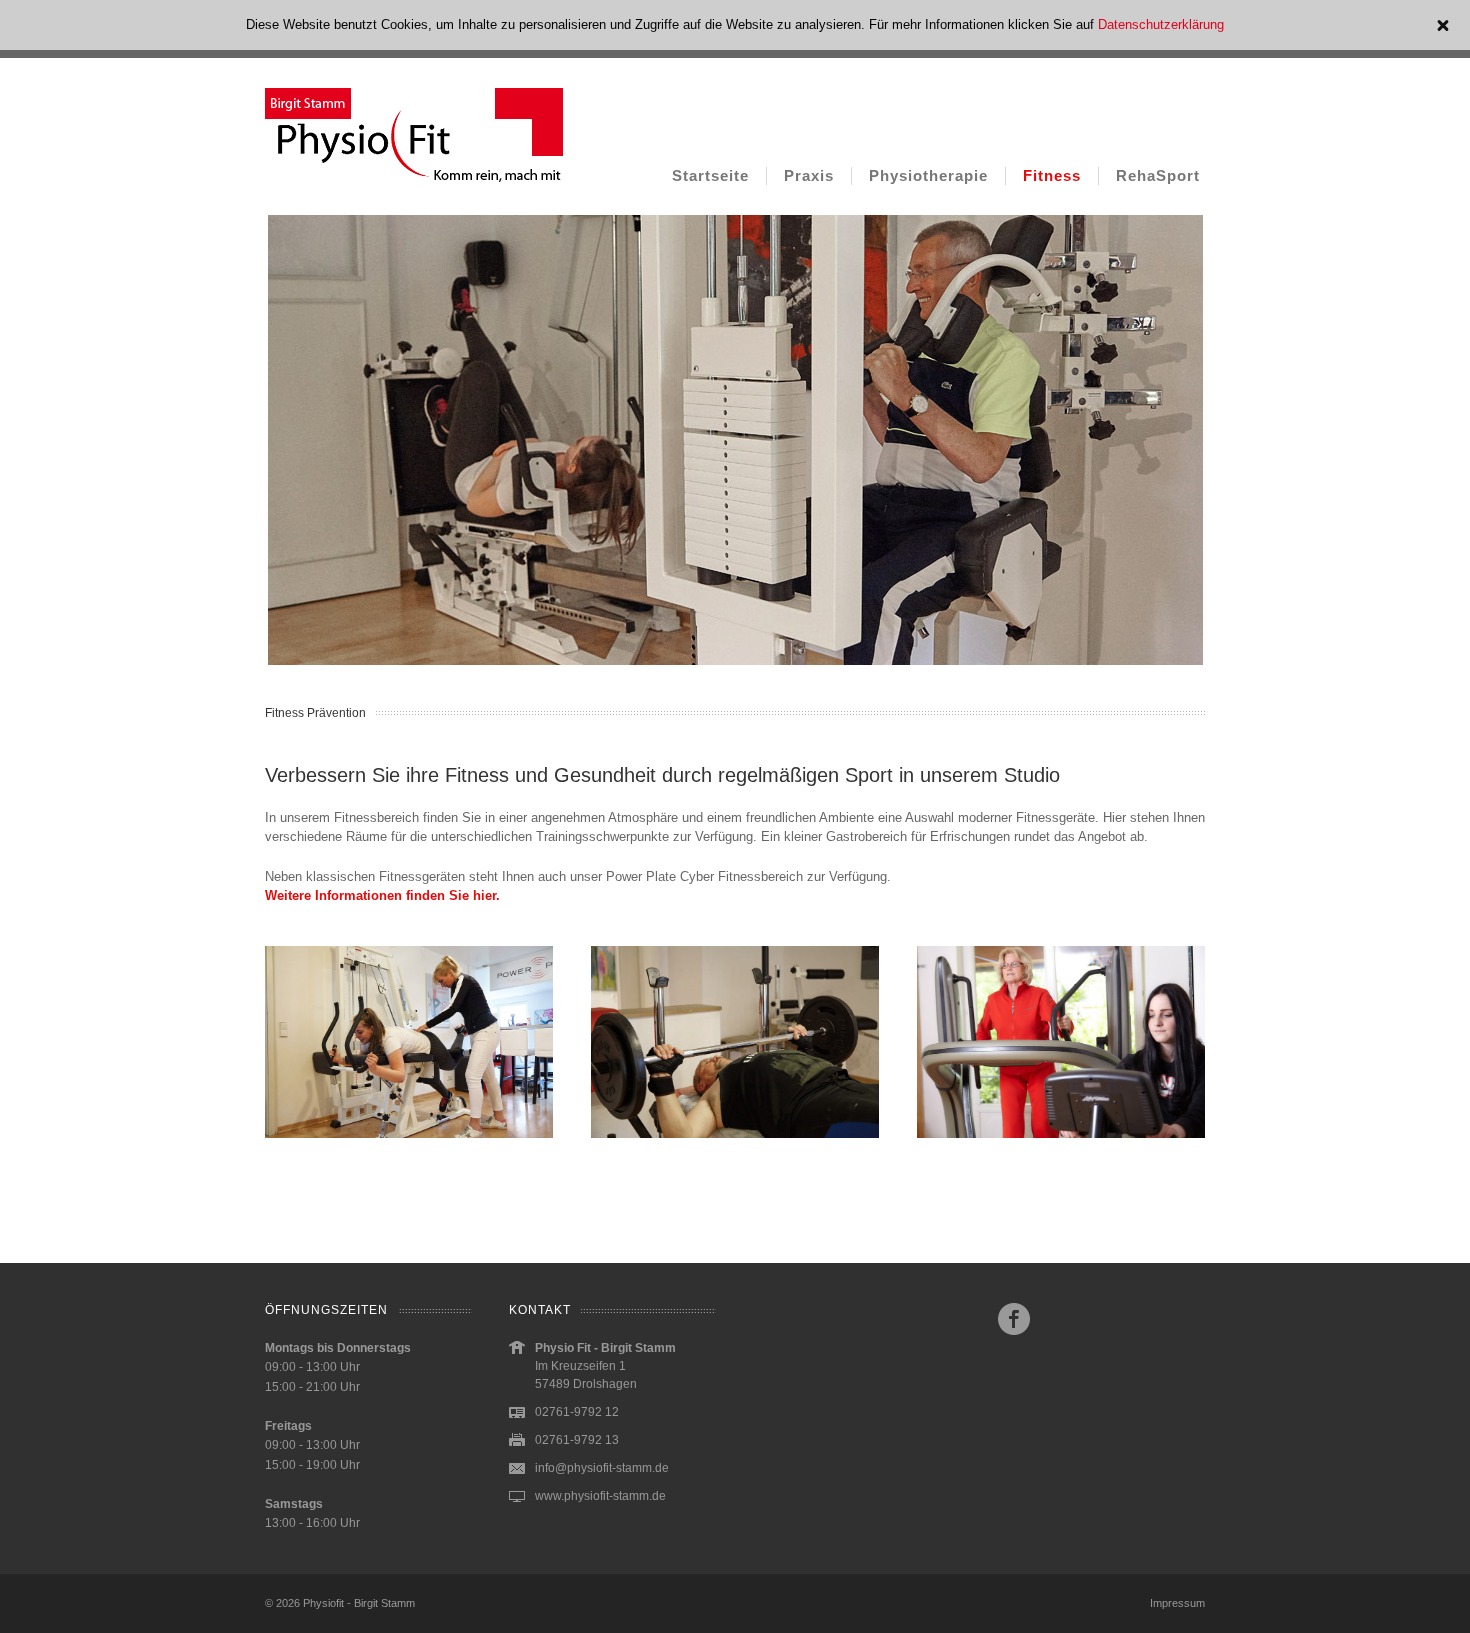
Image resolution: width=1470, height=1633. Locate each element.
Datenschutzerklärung (1161, 24)
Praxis (809, 175)
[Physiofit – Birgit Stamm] (414, 185)
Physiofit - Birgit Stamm (359, 1603)
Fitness (1052, 175)
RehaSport (1158, 175)
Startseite (710, 175)
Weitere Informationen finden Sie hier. (382, 895)
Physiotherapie (928, 175)
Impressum (1177, 1603)
